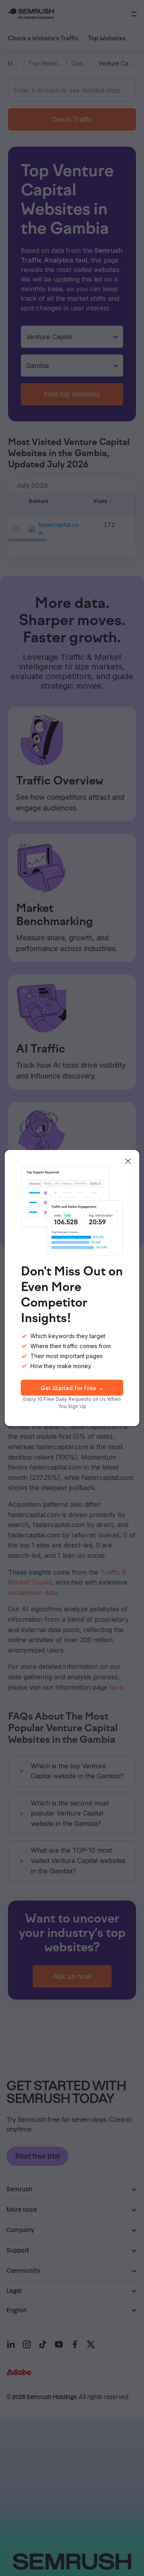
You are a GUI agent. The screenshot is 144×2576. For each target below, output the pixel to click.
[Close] (128, 1161)
